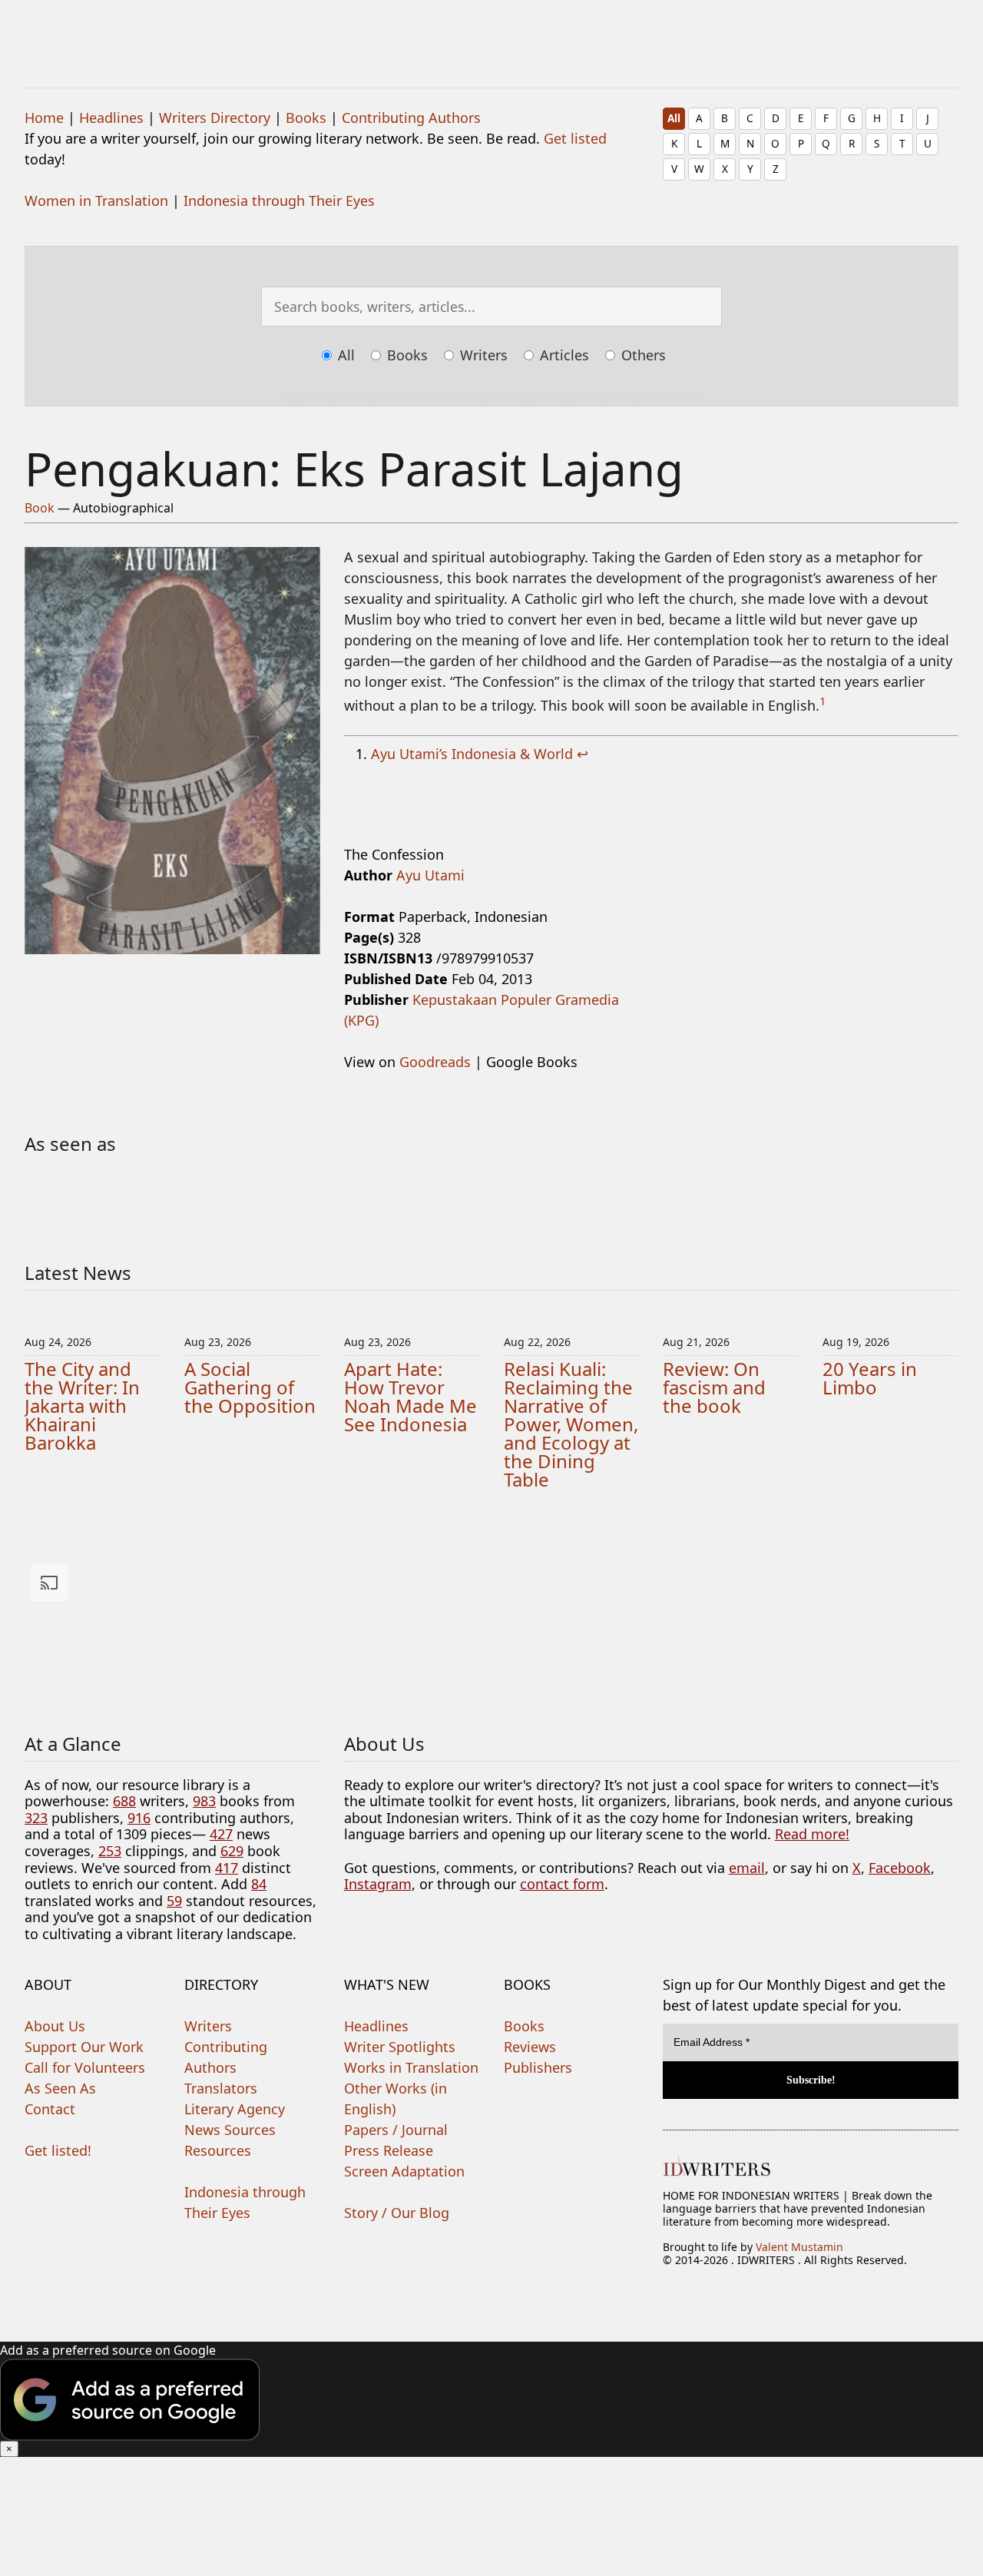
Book (40, 508)
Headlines (111, 118)
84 (259, 1884)
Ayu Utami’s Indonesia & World (472, 754)
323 (36, 1818)
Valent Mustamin (799, 2247)
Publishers (538, 2067)
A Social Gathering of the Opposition (250, 1387)
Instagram (378, 1884)
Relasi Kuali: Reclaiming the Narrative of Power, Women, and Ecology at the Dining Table (571, 1424)
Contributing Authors (411, 118)
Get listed (575, 138)
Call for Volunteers (85, 2067)
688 (124, 1801)
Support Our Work (84, 2047)
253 (110, 1851)
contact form (562, 1884)
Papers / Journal (396, 2130)
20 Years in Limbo (870, 1378)
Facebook (900, 1868)
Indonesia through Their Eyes (279, 201)
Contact (50, 2109)
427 (221, 1834)
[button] (491, 2399)
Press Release (389, 2150)
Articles (563, 355)
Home (44, 118)
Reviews (530, 2047)
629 (232, 1851)
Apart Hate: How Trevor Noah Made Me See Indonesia (410, 1396)
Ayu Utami (430, 875)
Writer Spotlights (400, 2047)
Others (642, 355)
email (747, 1868)
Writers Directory (215, 118)
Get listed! (58, 2150)
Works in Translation (411, 2067)
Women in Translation (96, 201)
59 (174, 1901)
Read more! (812, 1834)
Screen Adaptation (404, 2171)
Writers (482, 355)
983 (204, 1801)
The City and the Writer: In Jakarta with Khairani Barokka (82, 1406)
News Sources (230, 2130)
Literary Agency (235, 2109)
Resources (218, 2150)
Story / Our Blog (397, 2213)
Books (306, 118)
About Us (55, 2026)
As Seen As (60, 2088)
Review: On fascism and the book (714, 1387)
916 (139, 1818)
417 (227, 1868)
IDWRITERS (491, 34)
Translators (221, 2088)
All (674, 118)
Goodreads (435, 1062)
